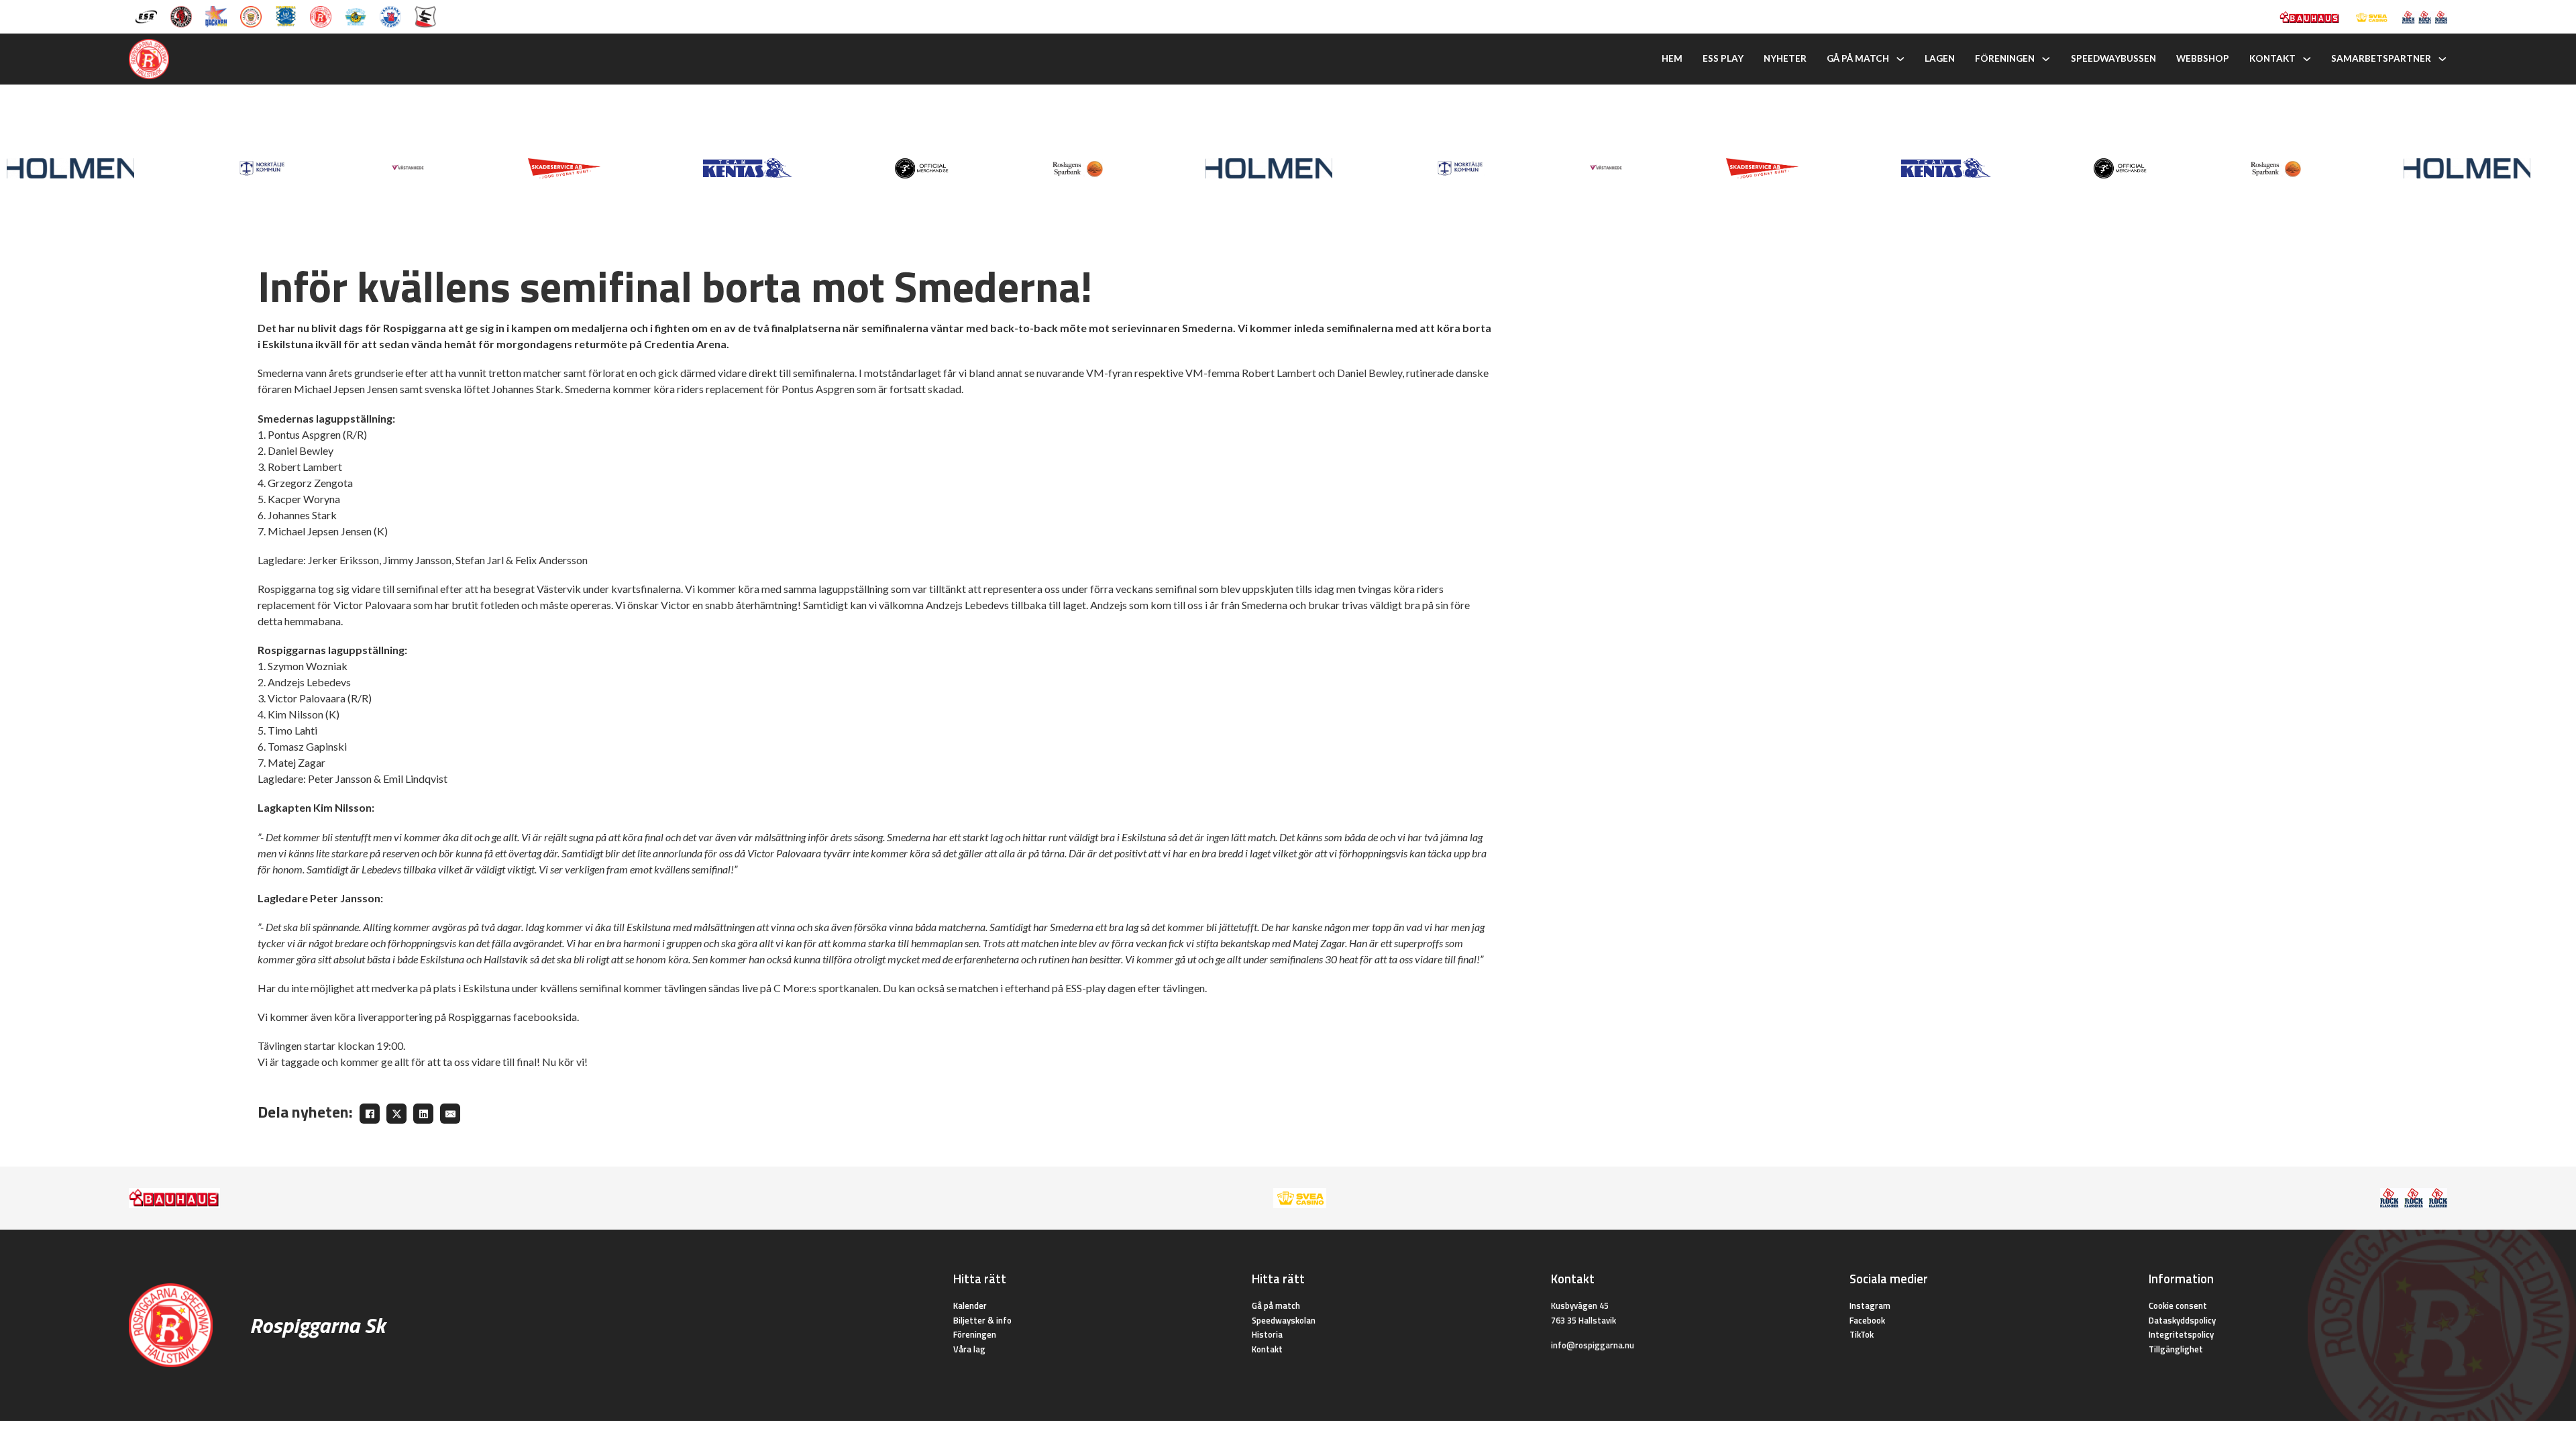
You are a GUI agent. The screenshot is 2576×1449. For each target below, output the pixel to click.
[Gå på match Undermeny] (1900, 59)
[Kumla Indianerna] (181, 15)
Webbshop (2203, 58)
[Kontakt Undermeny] (2307, 59)
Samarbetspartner (2381, 58)
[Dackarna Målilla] (216, 15)
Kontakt (2272, 58)
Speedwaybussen (2113, 58)
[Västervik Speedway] (356, 15)
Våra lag (969, 1349)
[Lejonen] (251, 15)
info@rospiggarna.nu (1593, 1345)
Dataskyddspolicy (2182, 1320)
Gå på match (1858, 58)
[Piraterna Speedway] (286, 15)
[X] (396, 1114)
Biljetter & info (982, 1320)
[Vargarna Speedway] (390, 15)
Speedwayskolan (1284, 1320)
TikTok (1862, 1334)
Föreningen (2005, 58)
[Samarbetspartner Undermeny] (2443, 59)
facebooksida (545, 1017)
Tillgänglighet (2176, 1349)
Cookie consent (2178, 1305)
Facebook (1867, 1320)
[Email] (450, 1114)
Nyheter (1785, 58)
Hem (1672, 58)
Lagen (1940, 58)
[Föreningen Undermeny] (2046, 59)
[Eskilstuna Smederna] (425, 15)
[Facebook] (370, 1114)
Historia (1267, 1334)
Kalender (970, 1305)
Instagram (1870, 1305)
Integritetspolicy (2181, 1334)
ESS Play (1723, 58)
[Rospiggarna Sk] (321, 15)
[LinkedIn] (423, 1114)
